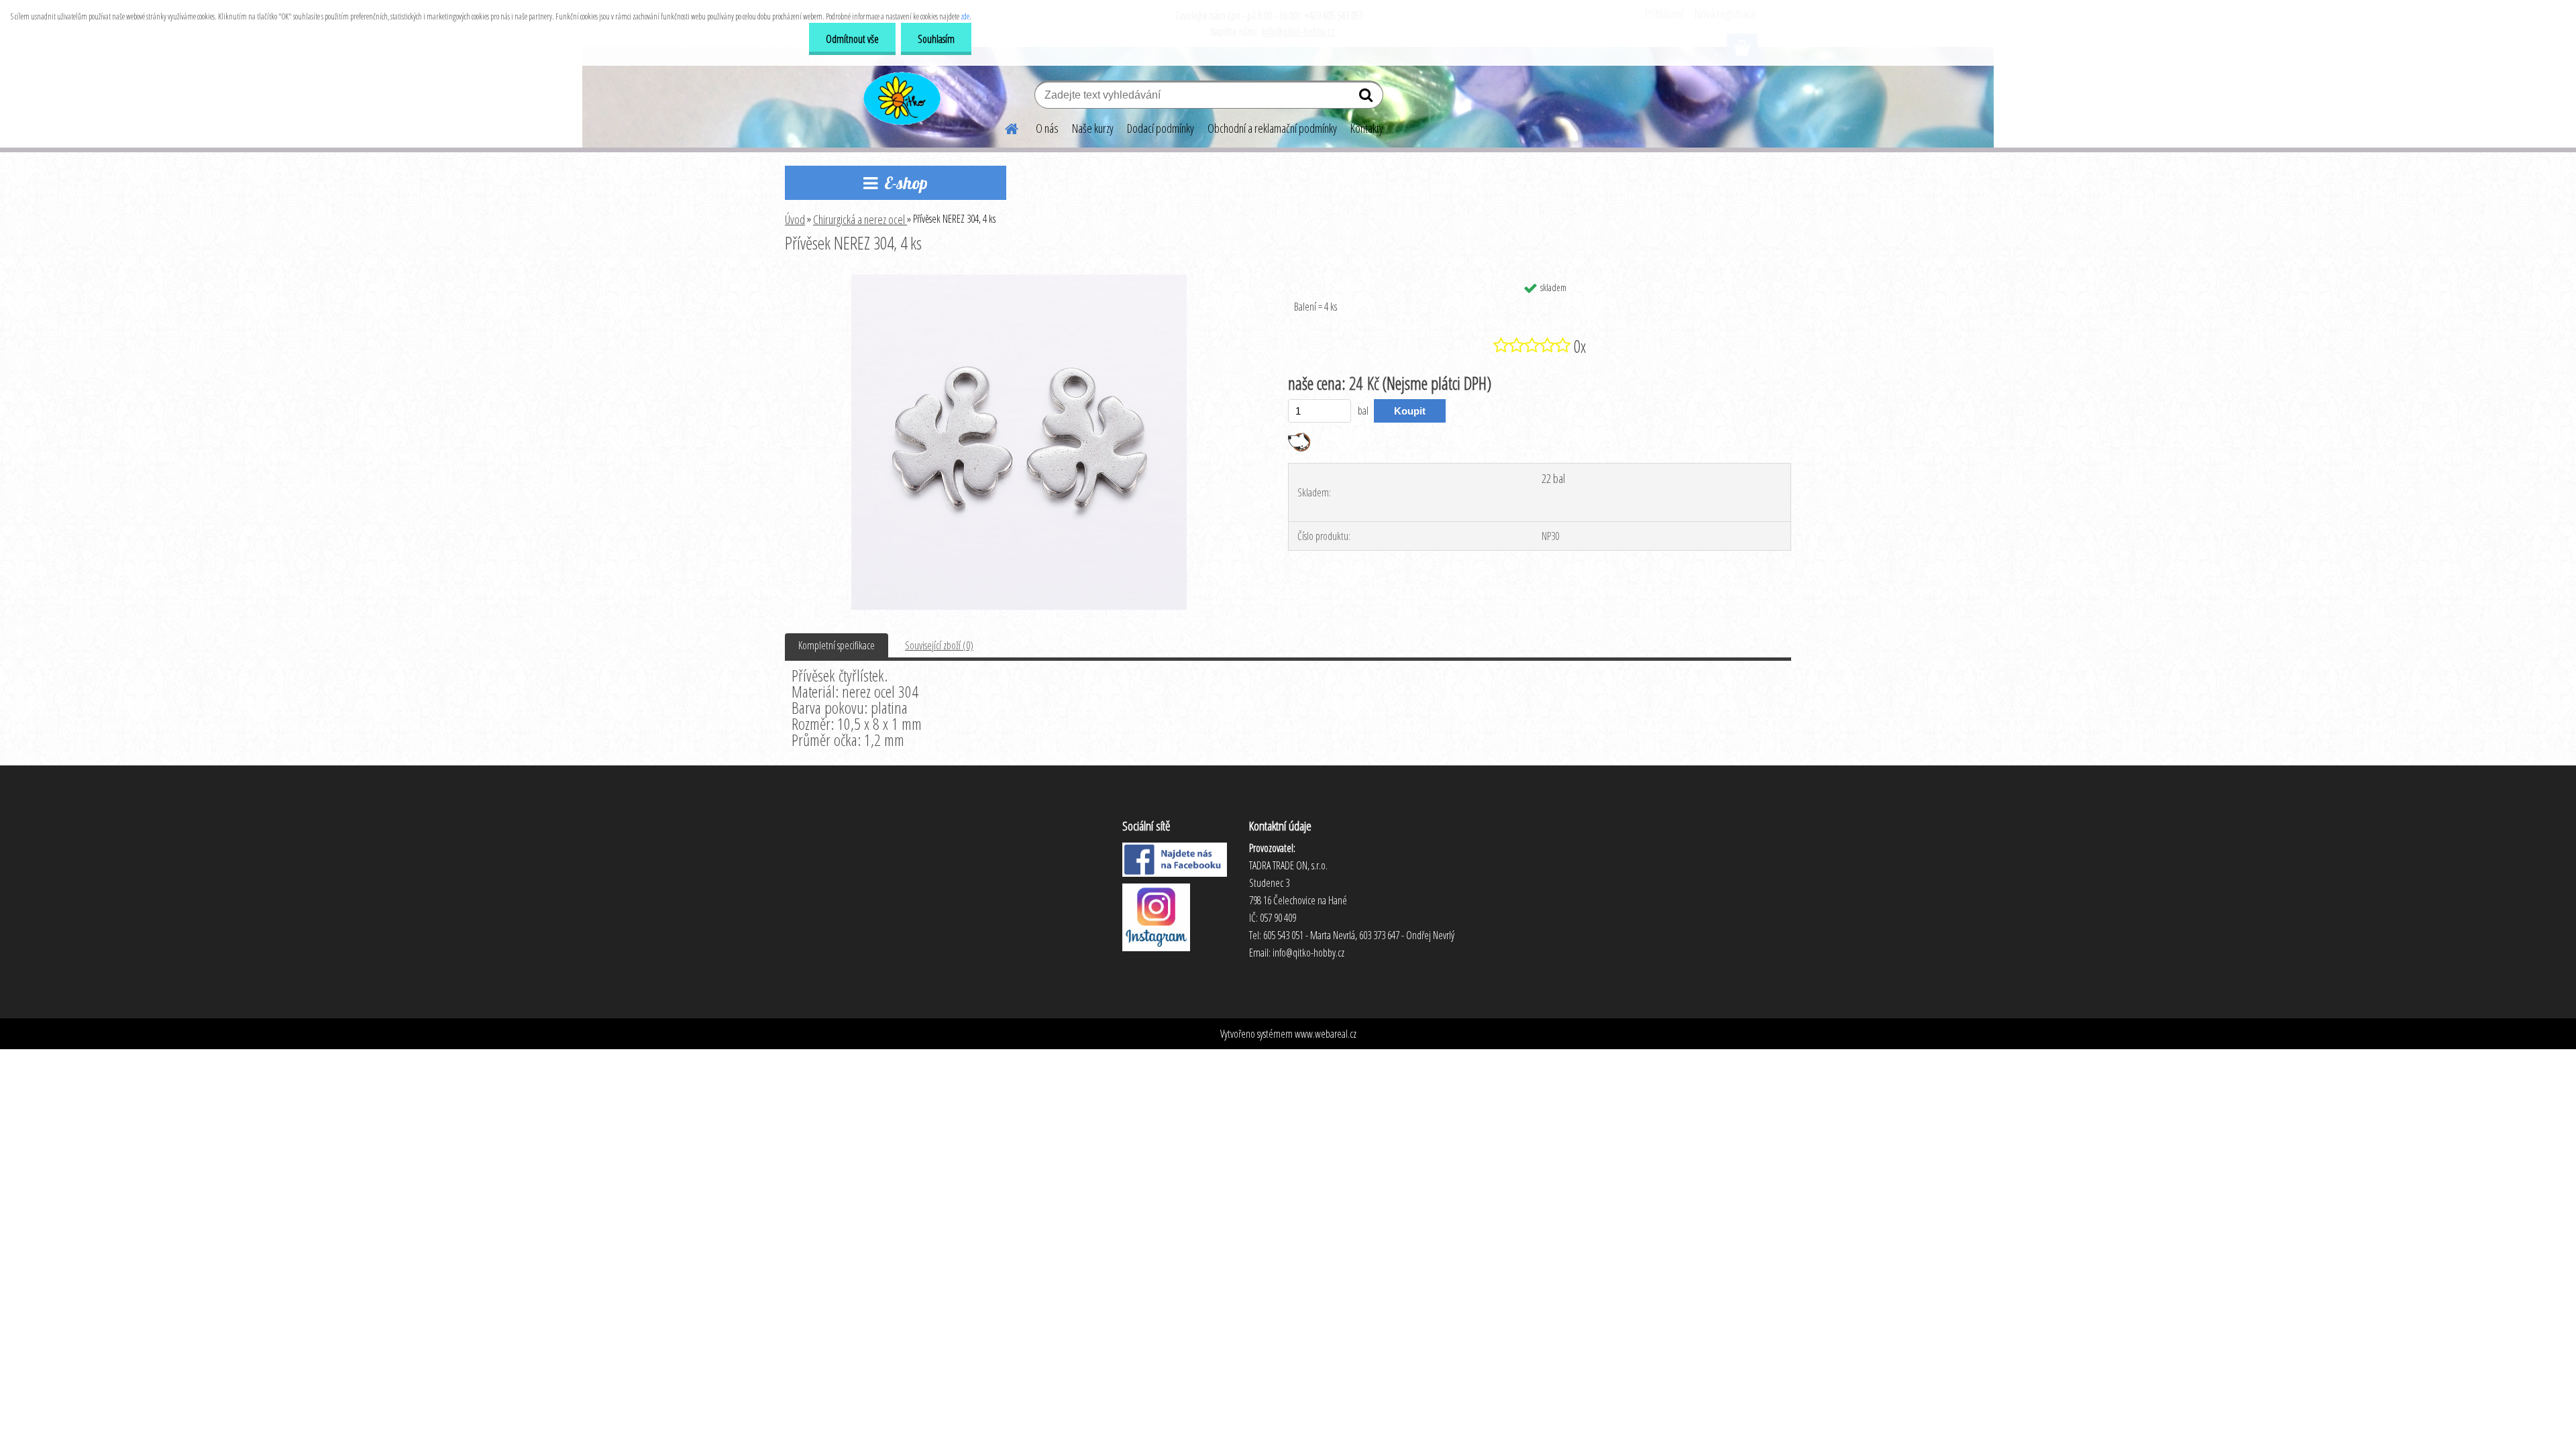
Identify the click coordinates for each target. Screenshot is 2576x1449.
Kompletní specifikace (837, 645)
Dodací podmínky (1161, 128)
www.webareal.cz (1326, 1034)
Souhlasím (936, 39)
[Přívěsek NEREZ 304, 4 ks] (1019, 280)
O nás (1047, 128)
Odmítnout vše (852, 39)
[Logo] (901, 97)
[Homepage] (1004, 127)
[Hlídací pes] (1299, 438)
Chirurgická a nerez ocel (860, 219)
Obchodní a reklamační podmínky (1272, 128)
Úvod (795, 219)
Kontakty (1367, 128)
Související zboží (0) (939, 645)
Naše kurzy (1093, 128)
